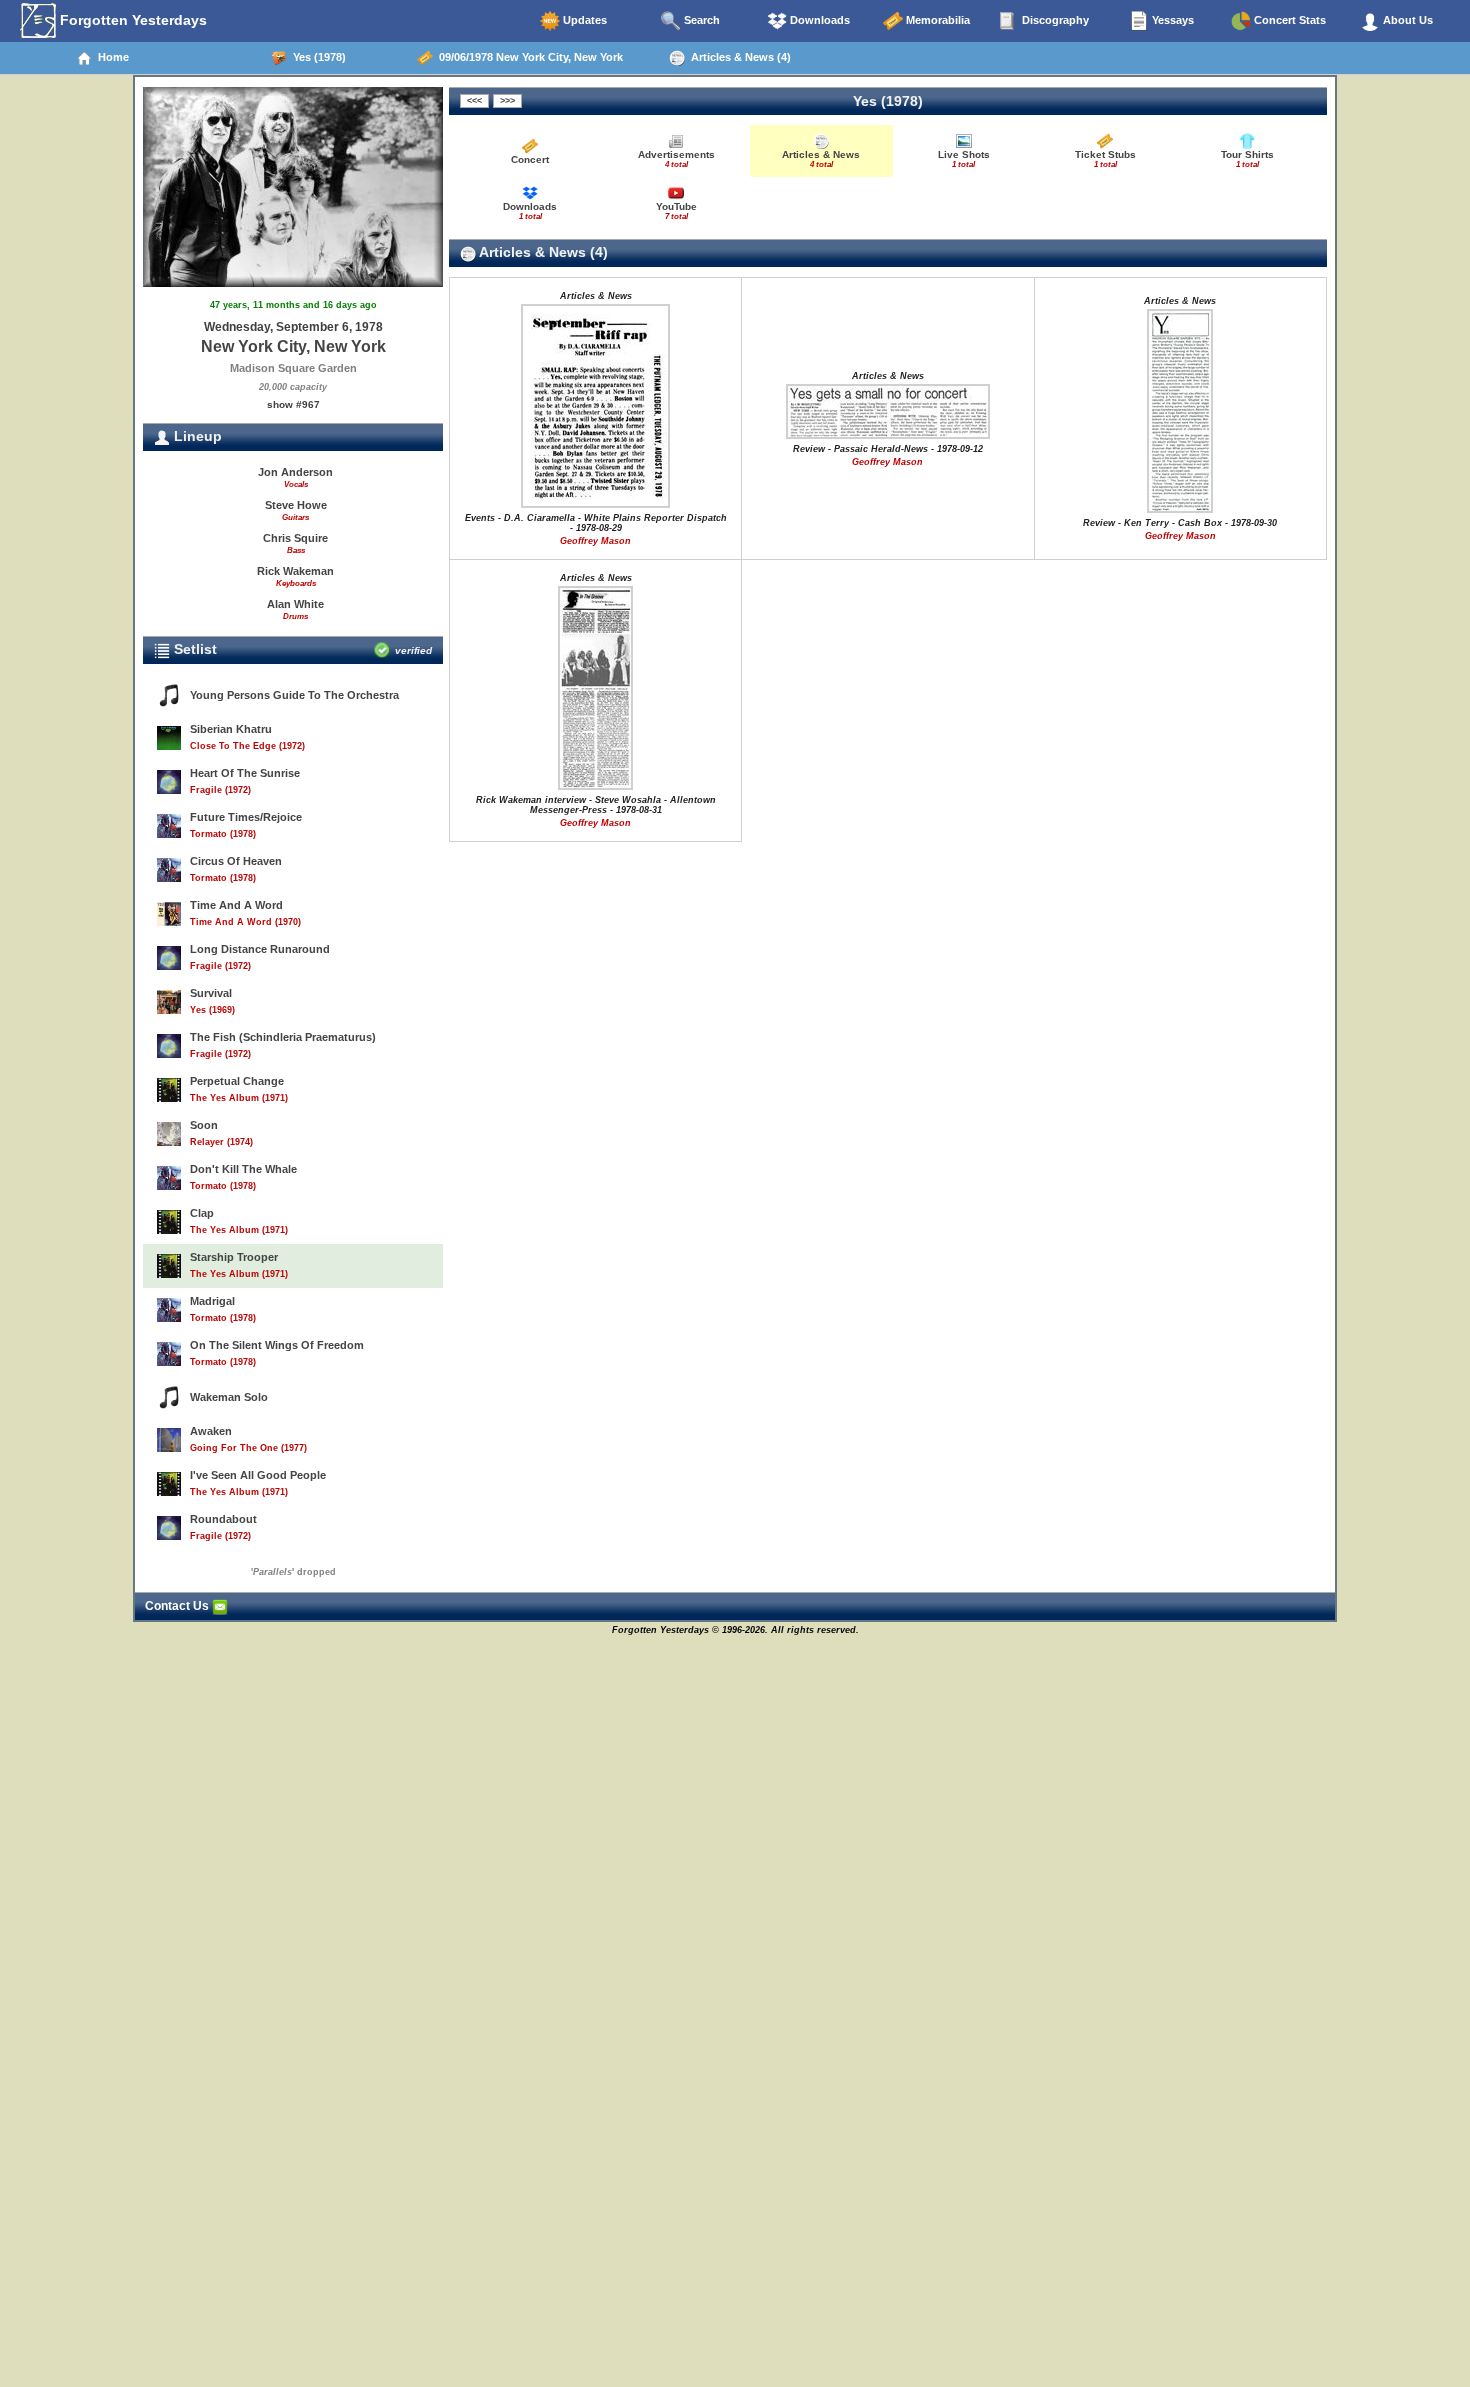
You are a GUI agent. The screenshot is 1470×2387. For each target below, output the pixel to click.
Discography (1054, 20)
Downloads (818, 20)
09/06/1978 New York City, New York (528, 57)
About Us (1406, 20)
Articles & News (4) (738, 57)
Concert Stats (1288, 20)
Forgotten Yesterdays (131, 20)
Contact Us (178, 1606)
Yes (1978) (316, 57)
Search (700, 20)
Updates (583, 20)
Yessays (1171, 20)
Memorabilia (936, 20)
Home (110, 57)
